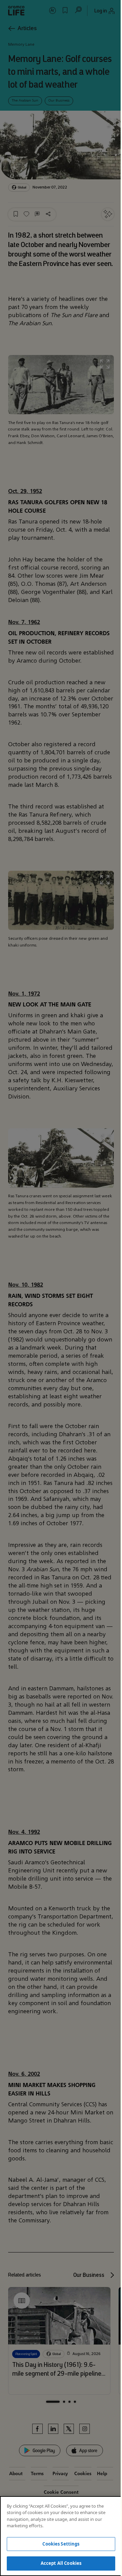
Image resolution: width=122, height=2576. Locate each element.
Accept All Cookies (61, 2563)
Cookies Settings (61, 2544)
